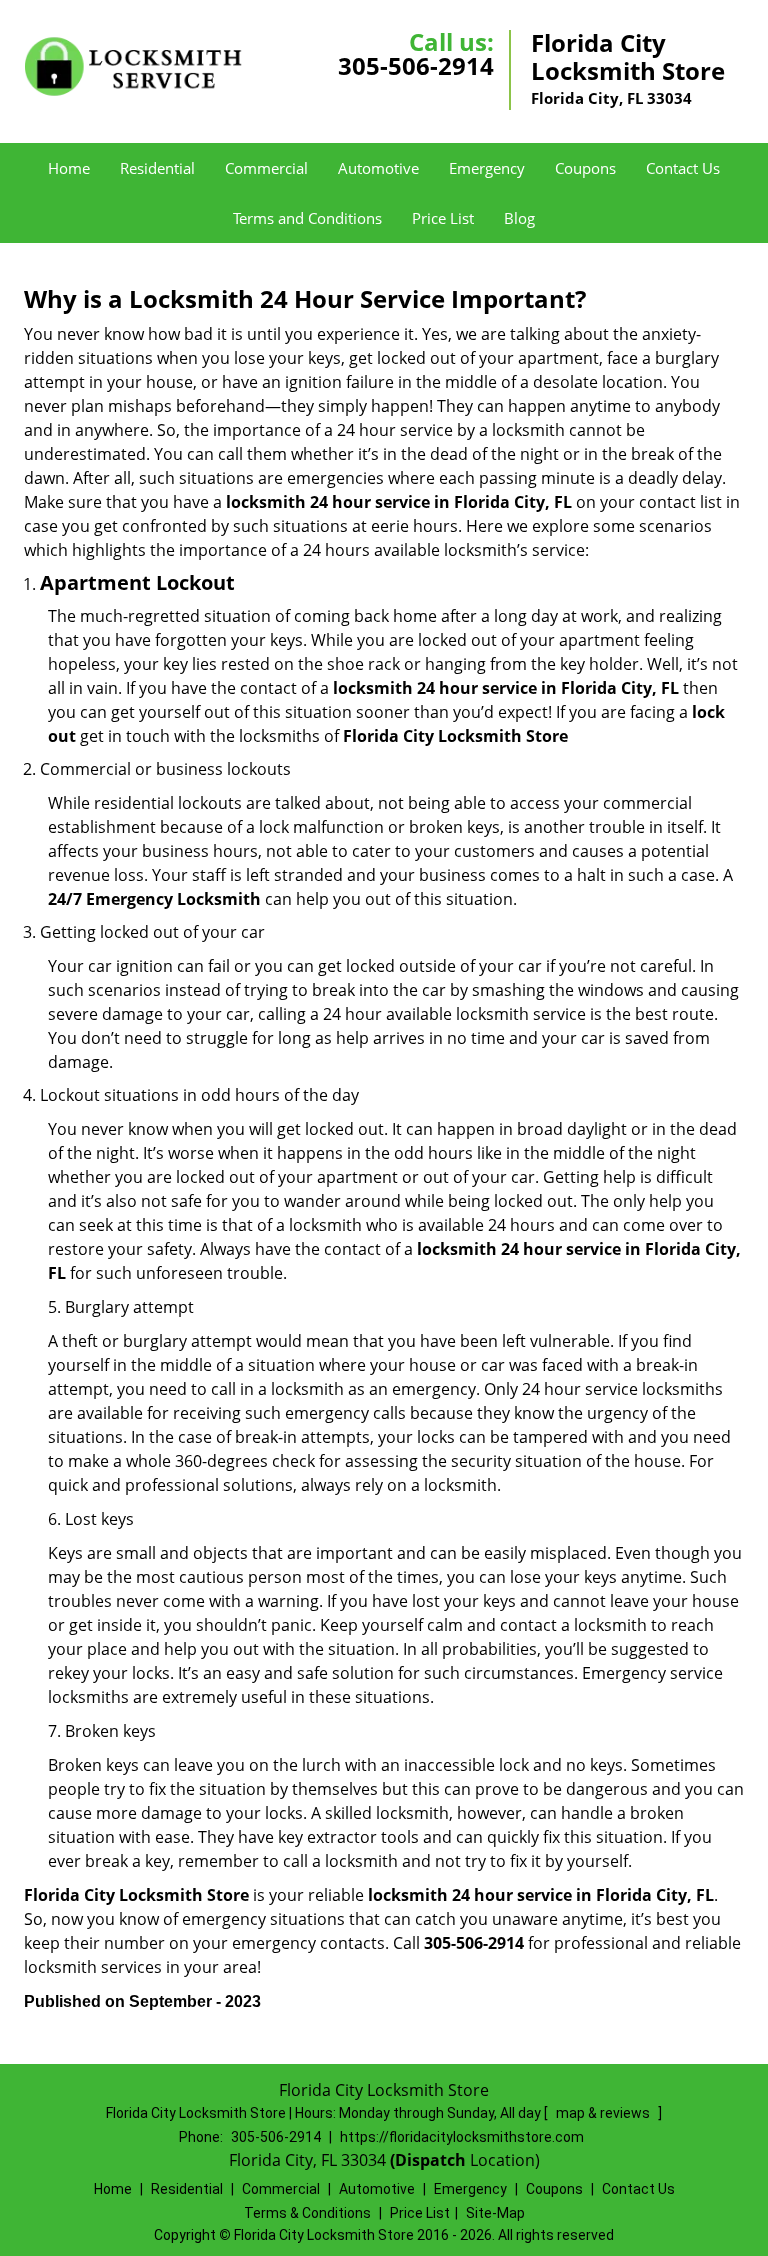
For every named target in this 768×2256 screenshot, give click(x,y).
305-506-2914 (416, 65)
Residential (157, 168)
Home (69, 168)
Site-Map (495, 2213)
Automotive (378, 168)
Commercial (266, 168)
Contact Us (683, 168)
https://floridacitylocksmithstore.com (462, 2137)
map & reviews (604, 2113)
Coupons (585, 168)
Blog (519, 218)
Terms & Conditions (307, 2213)
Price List (443, 218)
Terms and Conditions (307, 218)
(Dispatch (430, 2160)
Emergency (487, 168)
